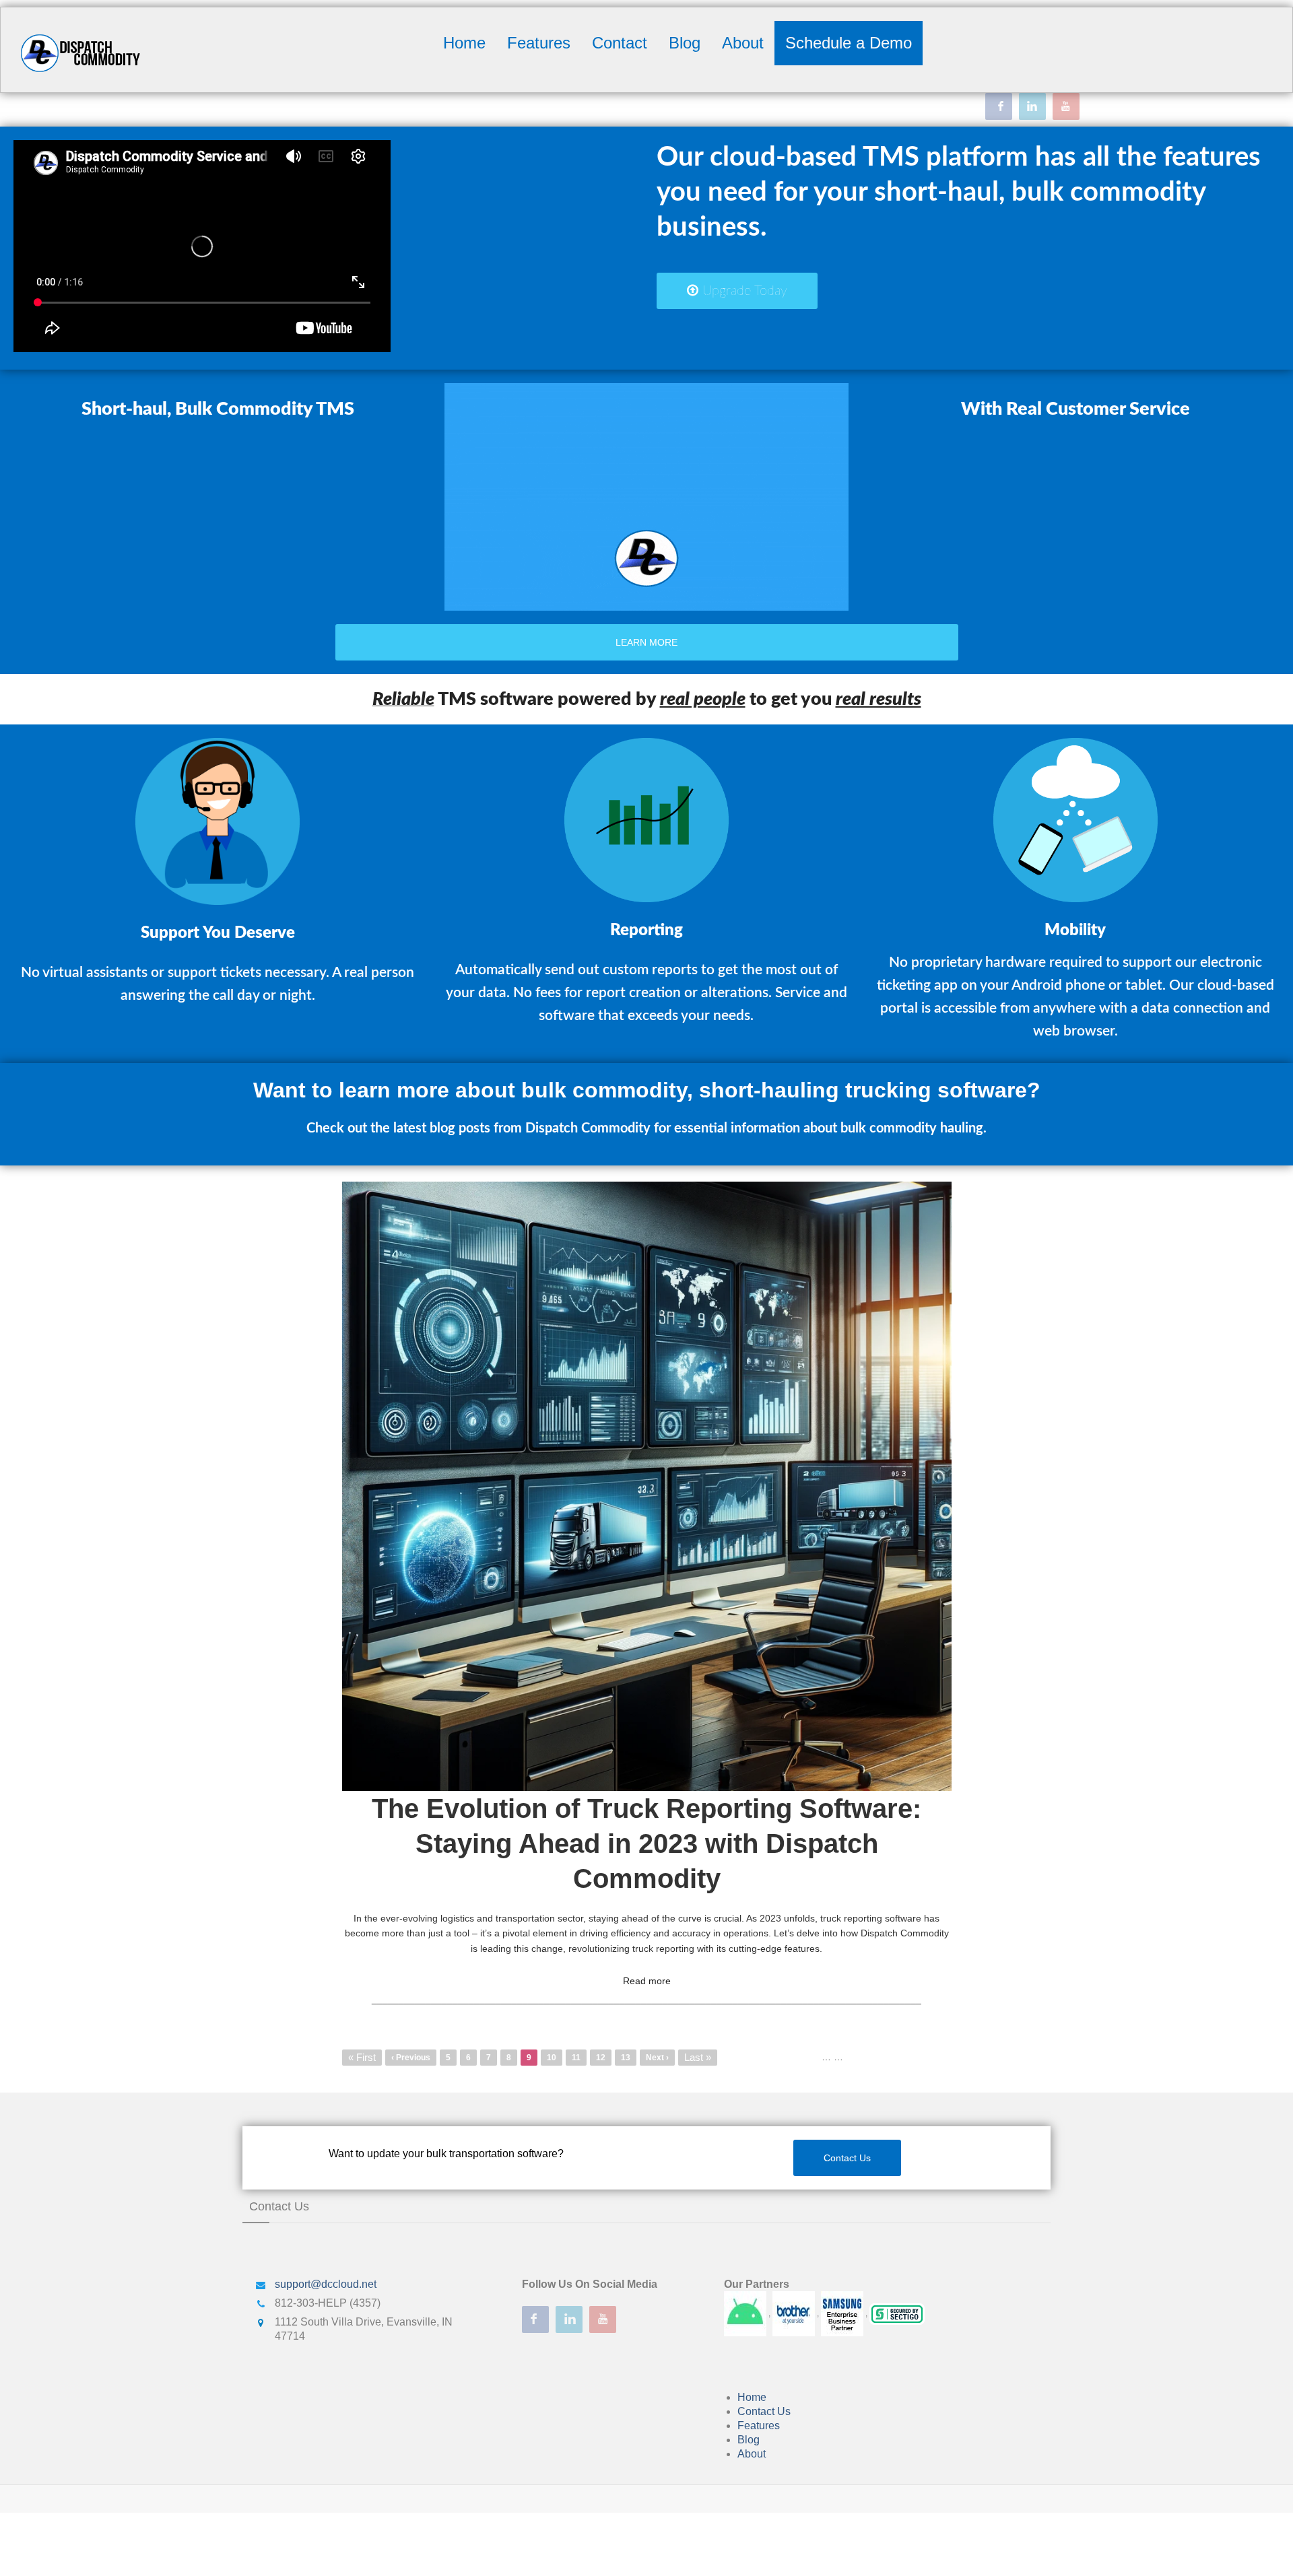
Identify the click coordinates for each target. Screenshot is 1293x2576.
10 (555, 2058)
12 (604, 2058)
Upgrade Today (743, 291)
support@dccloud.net (326, 2284)
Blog (685, 43)
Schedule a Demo (849, 43)
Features (539, 43)
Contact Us (847, 2158)
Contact (620, 43)
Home (464, 43)
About (743, 43)
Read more (647, 1981)
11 (579, 2058)
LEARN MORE (646, 642)
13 (629, 2058)
